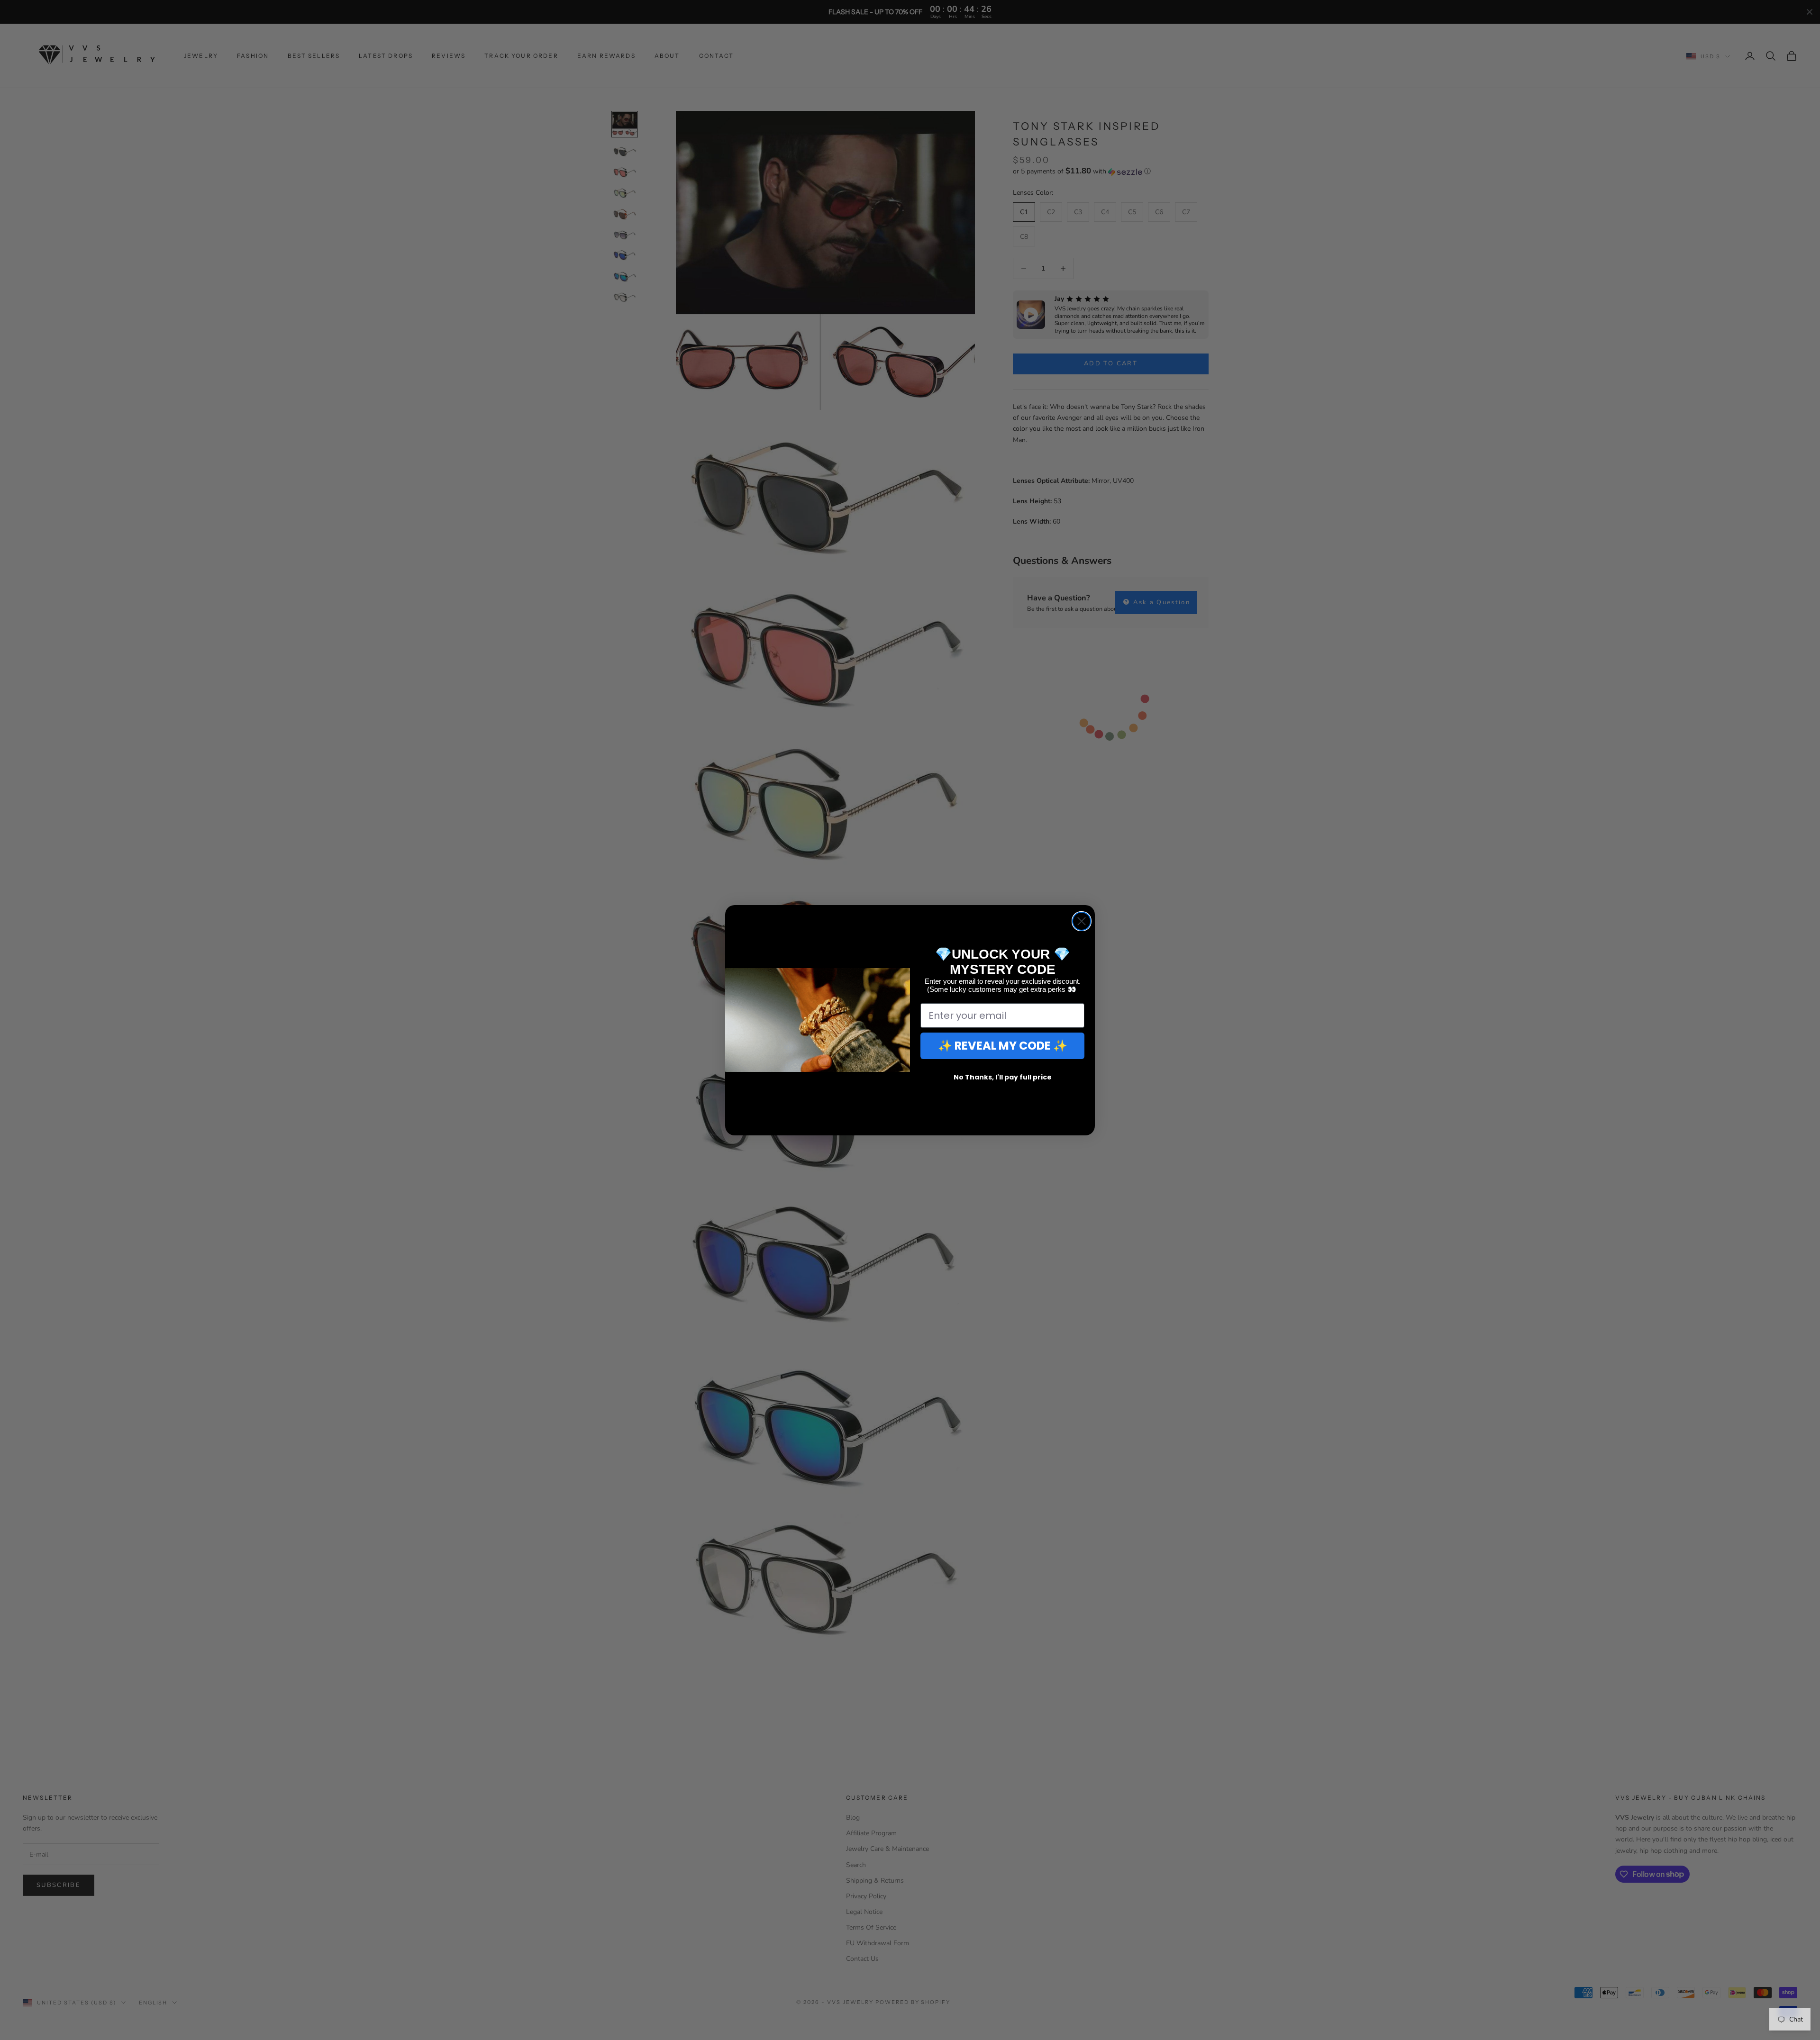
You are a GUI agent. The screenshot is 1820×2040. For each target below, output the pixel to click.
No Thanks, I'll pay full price (1003, 1077)
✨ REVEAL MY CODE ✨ (1003, 1046)
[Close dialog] (1082, 921)
